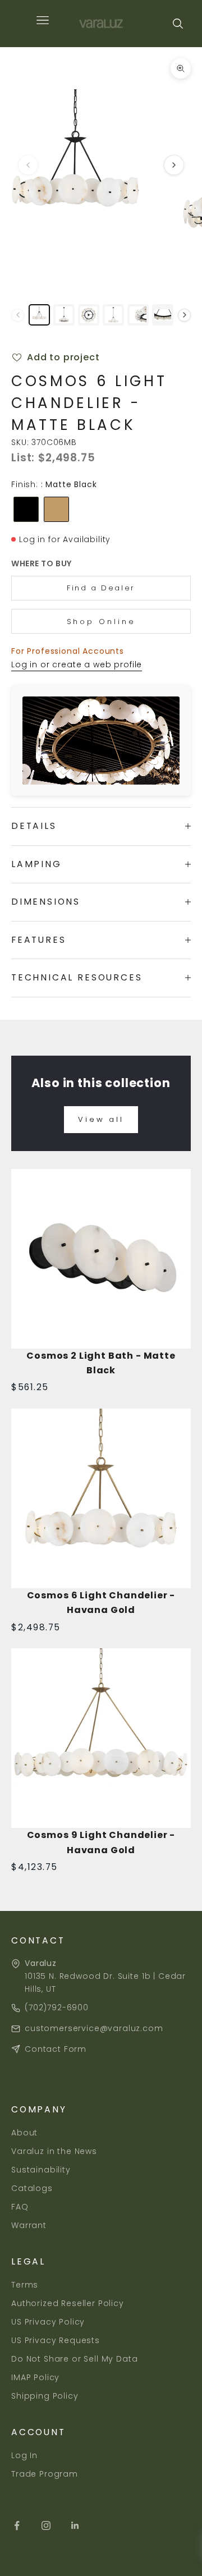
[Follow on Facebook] (17, 2525)
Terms (25, 2285)
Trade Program (45, 2474)
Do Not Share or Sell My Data (75, 2359)
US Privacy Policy (48, 2322)
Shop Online (101, 622)
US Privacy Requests (56, 2340)
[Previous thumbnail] (18, 315)
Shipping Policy (45, 2396)
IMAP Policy (35, 2377)
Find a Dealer (101, 588)
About (24, 2133)
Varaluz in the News (54, 2151)
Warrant (29, 2225)
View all (101, 1119)
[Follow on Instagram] (46, 2525)
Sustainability (41, 2170)
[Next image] (174, 165)
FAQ (20, 2207)
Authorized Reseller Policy (68, 2303)
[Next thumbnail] (184, 315)
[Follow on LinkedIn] (75, 2525)
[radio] (25, 509)
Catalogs (32, 2188)
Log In (24, 2455)
